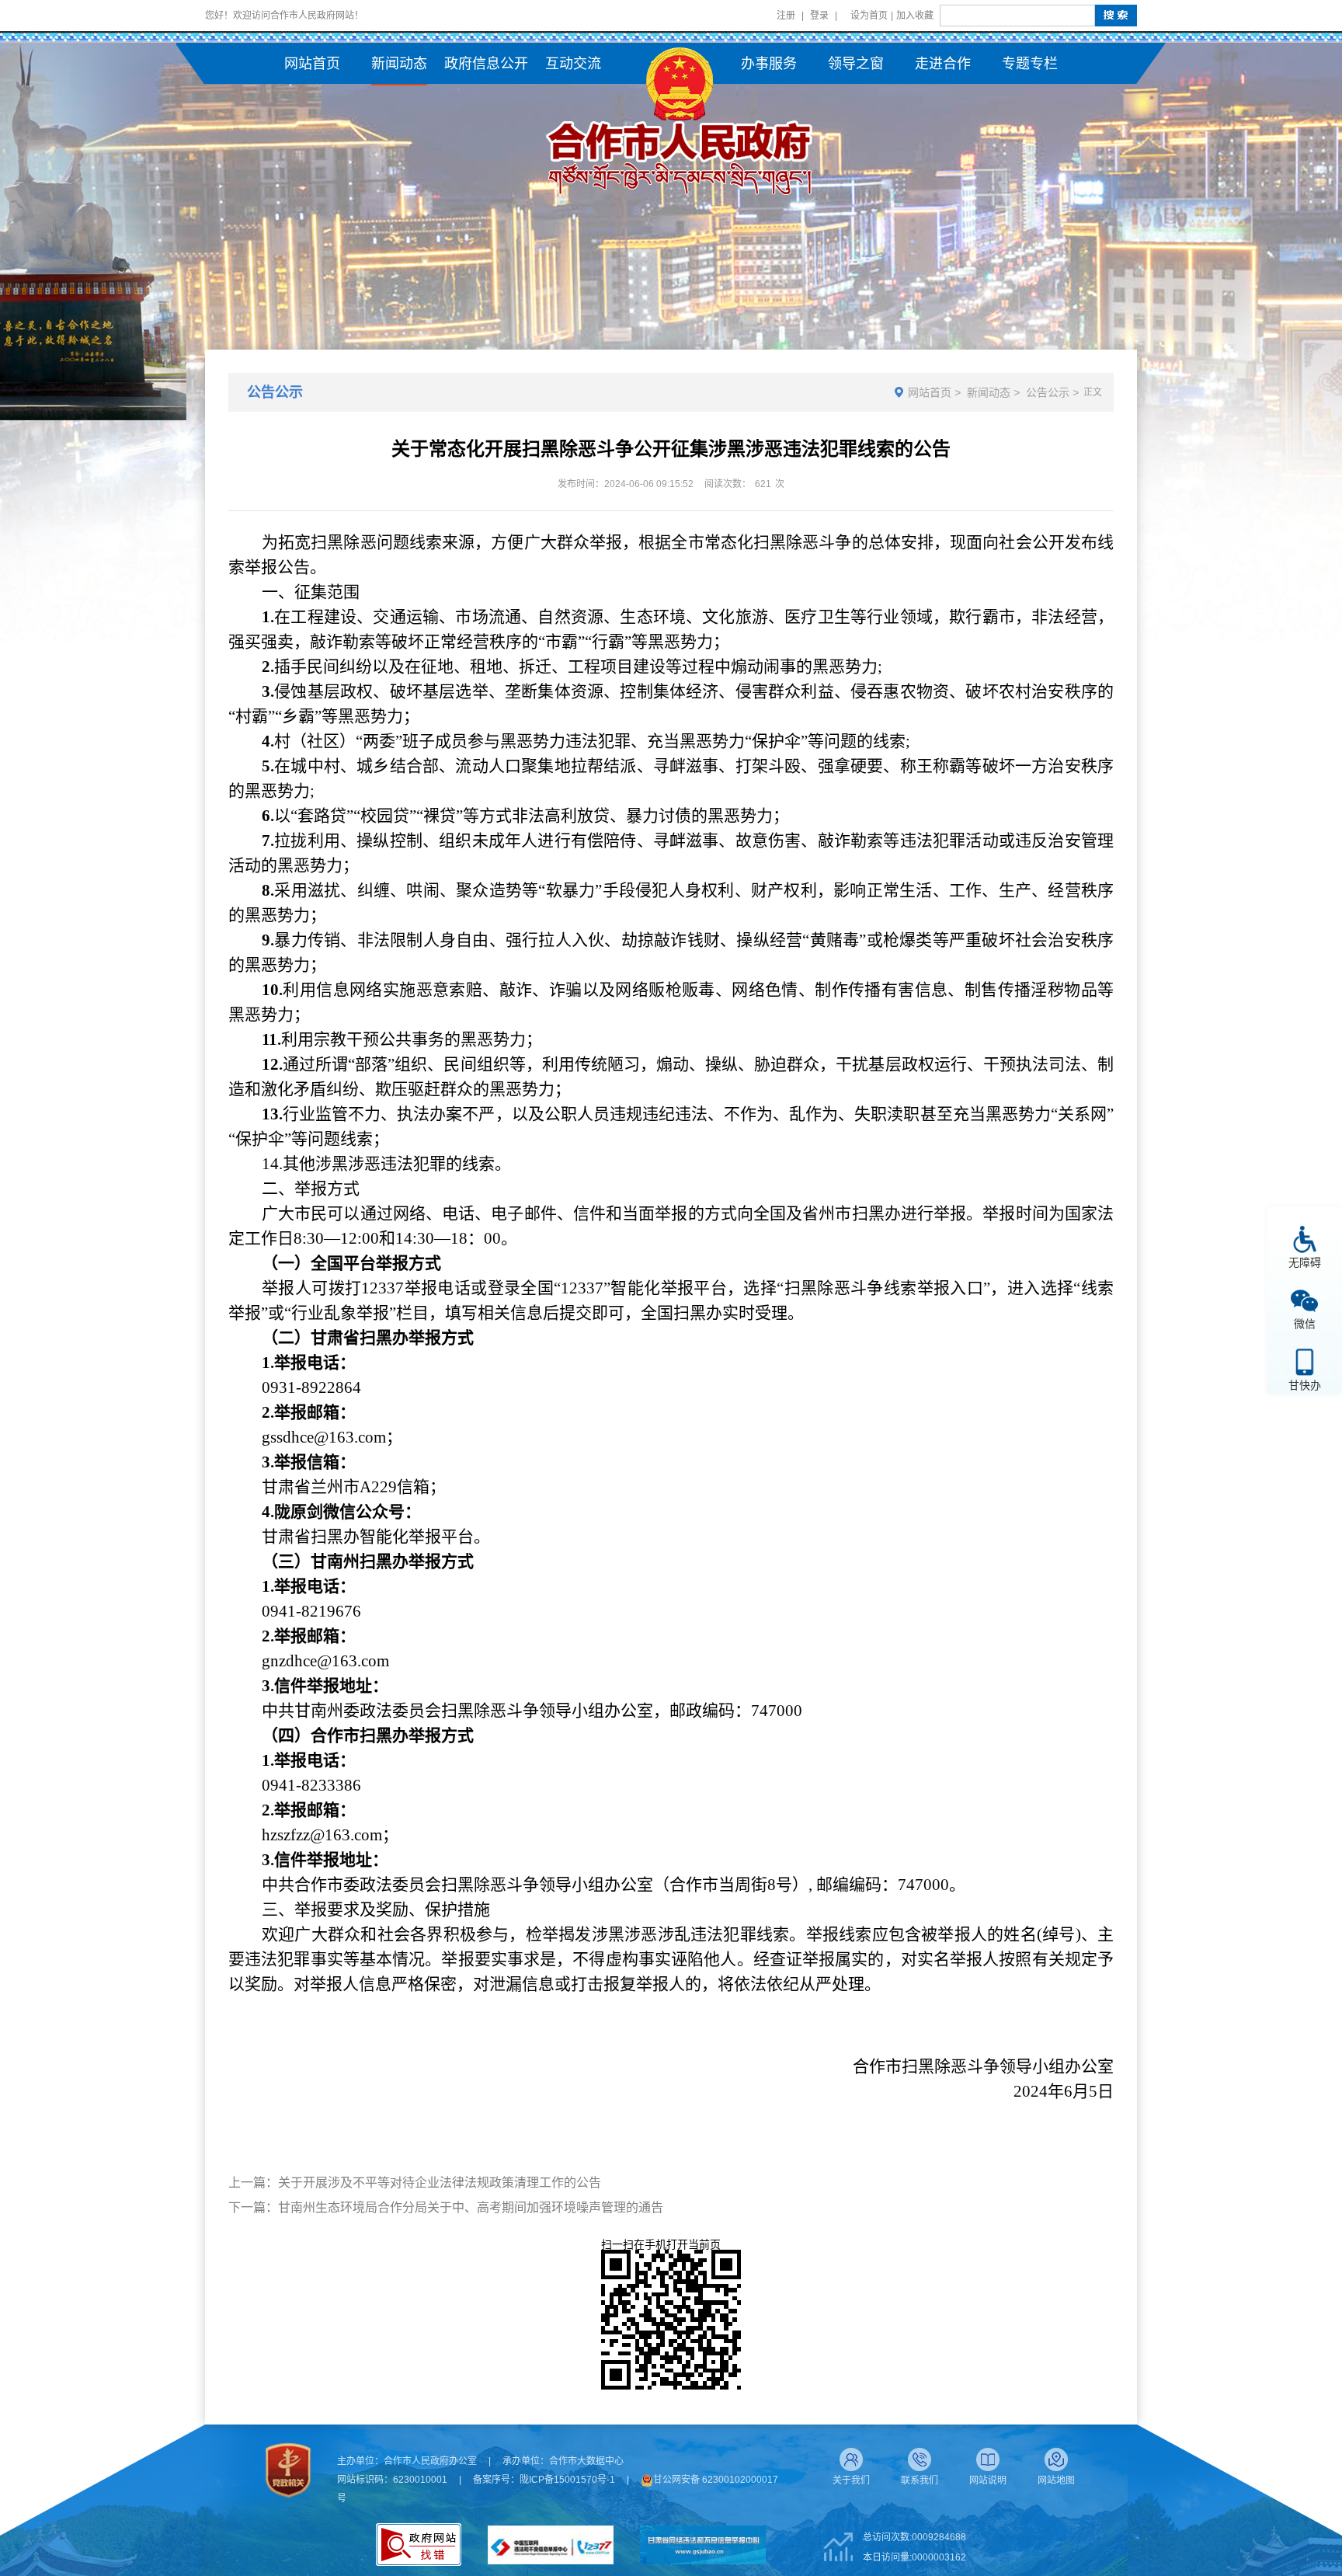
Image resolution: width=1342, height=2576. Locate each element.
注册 (786, 16)
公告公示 (1048, 392)
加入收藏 (915, 16)
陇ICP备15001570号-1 (567, 2480)
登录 (819, 16)
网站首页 (930, 392)
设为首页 (869, 16)
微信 (1305, 1323)
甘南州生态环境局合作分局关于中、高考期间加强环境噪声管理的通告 (471, 2207)
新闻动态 (989, 392)
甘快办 (1305, 1385)
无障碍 (1305, 1262)
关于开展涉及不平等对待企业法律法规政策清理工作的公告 (440, 2183)
